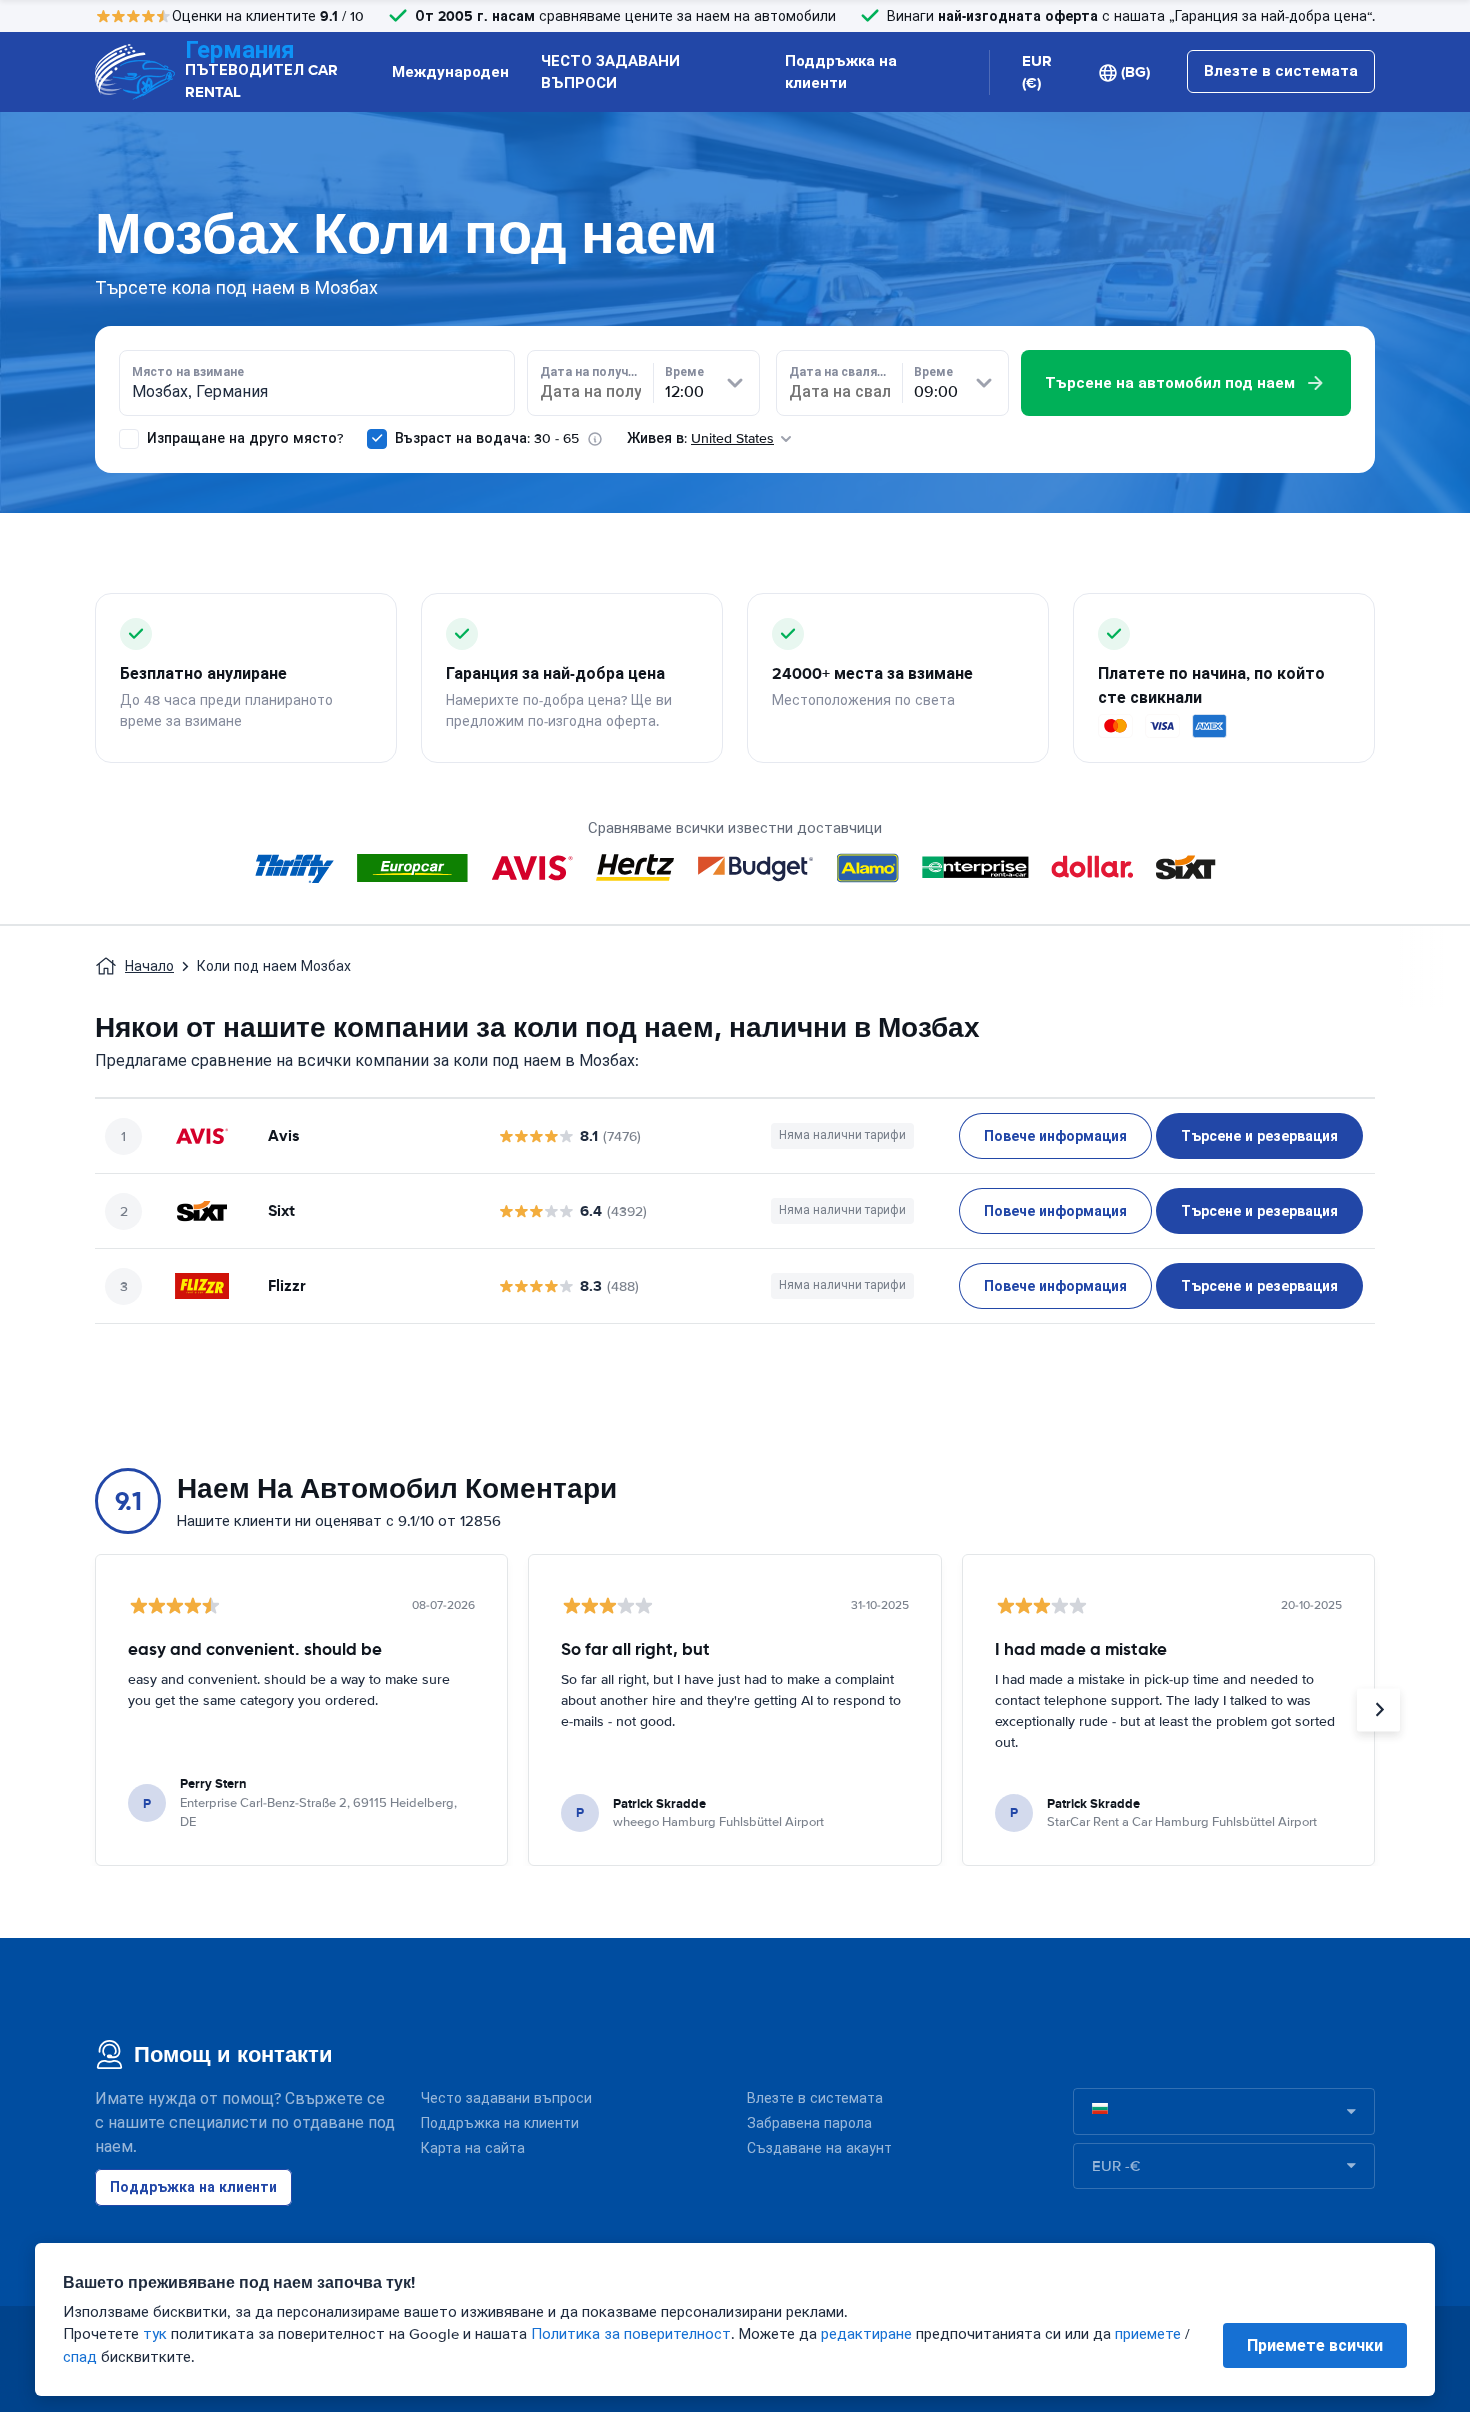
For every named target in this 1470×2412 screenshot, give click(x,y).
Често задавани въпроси (506, 2098)
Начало (149, 966)
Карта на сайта (473, 2148)
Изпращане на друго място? (243, 438)
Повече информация (1055, 1136)
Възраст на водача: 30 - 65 (487, 438)
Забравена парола (809, 2123)
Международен (450, 72)
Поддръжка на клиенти (841, 72)
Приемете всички (1315, 2345)
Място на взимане (188, 372)
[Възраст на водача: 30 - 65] (377, 439)
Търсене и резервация (1259, 1136)
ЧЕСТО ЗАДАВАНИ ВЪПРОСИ (610, 72)
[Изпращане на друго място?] (129, 439)
